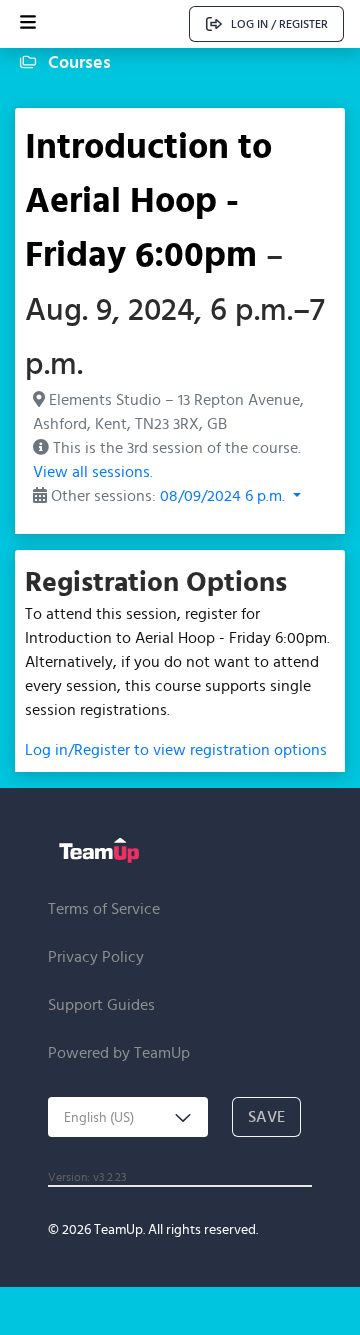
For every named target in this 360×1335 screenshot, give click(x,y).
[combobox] (128, 1117)
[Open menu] (28, 24)
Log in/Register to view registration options (176, 749)
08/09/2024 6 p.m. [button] (224, 495)
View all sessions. (93, 471)
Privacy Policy (96, 956)
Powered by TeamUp (119, 1052)
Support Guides (101, 1004)
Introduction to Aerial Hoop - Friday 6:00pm (148, 199)
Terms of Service (104, 908)
